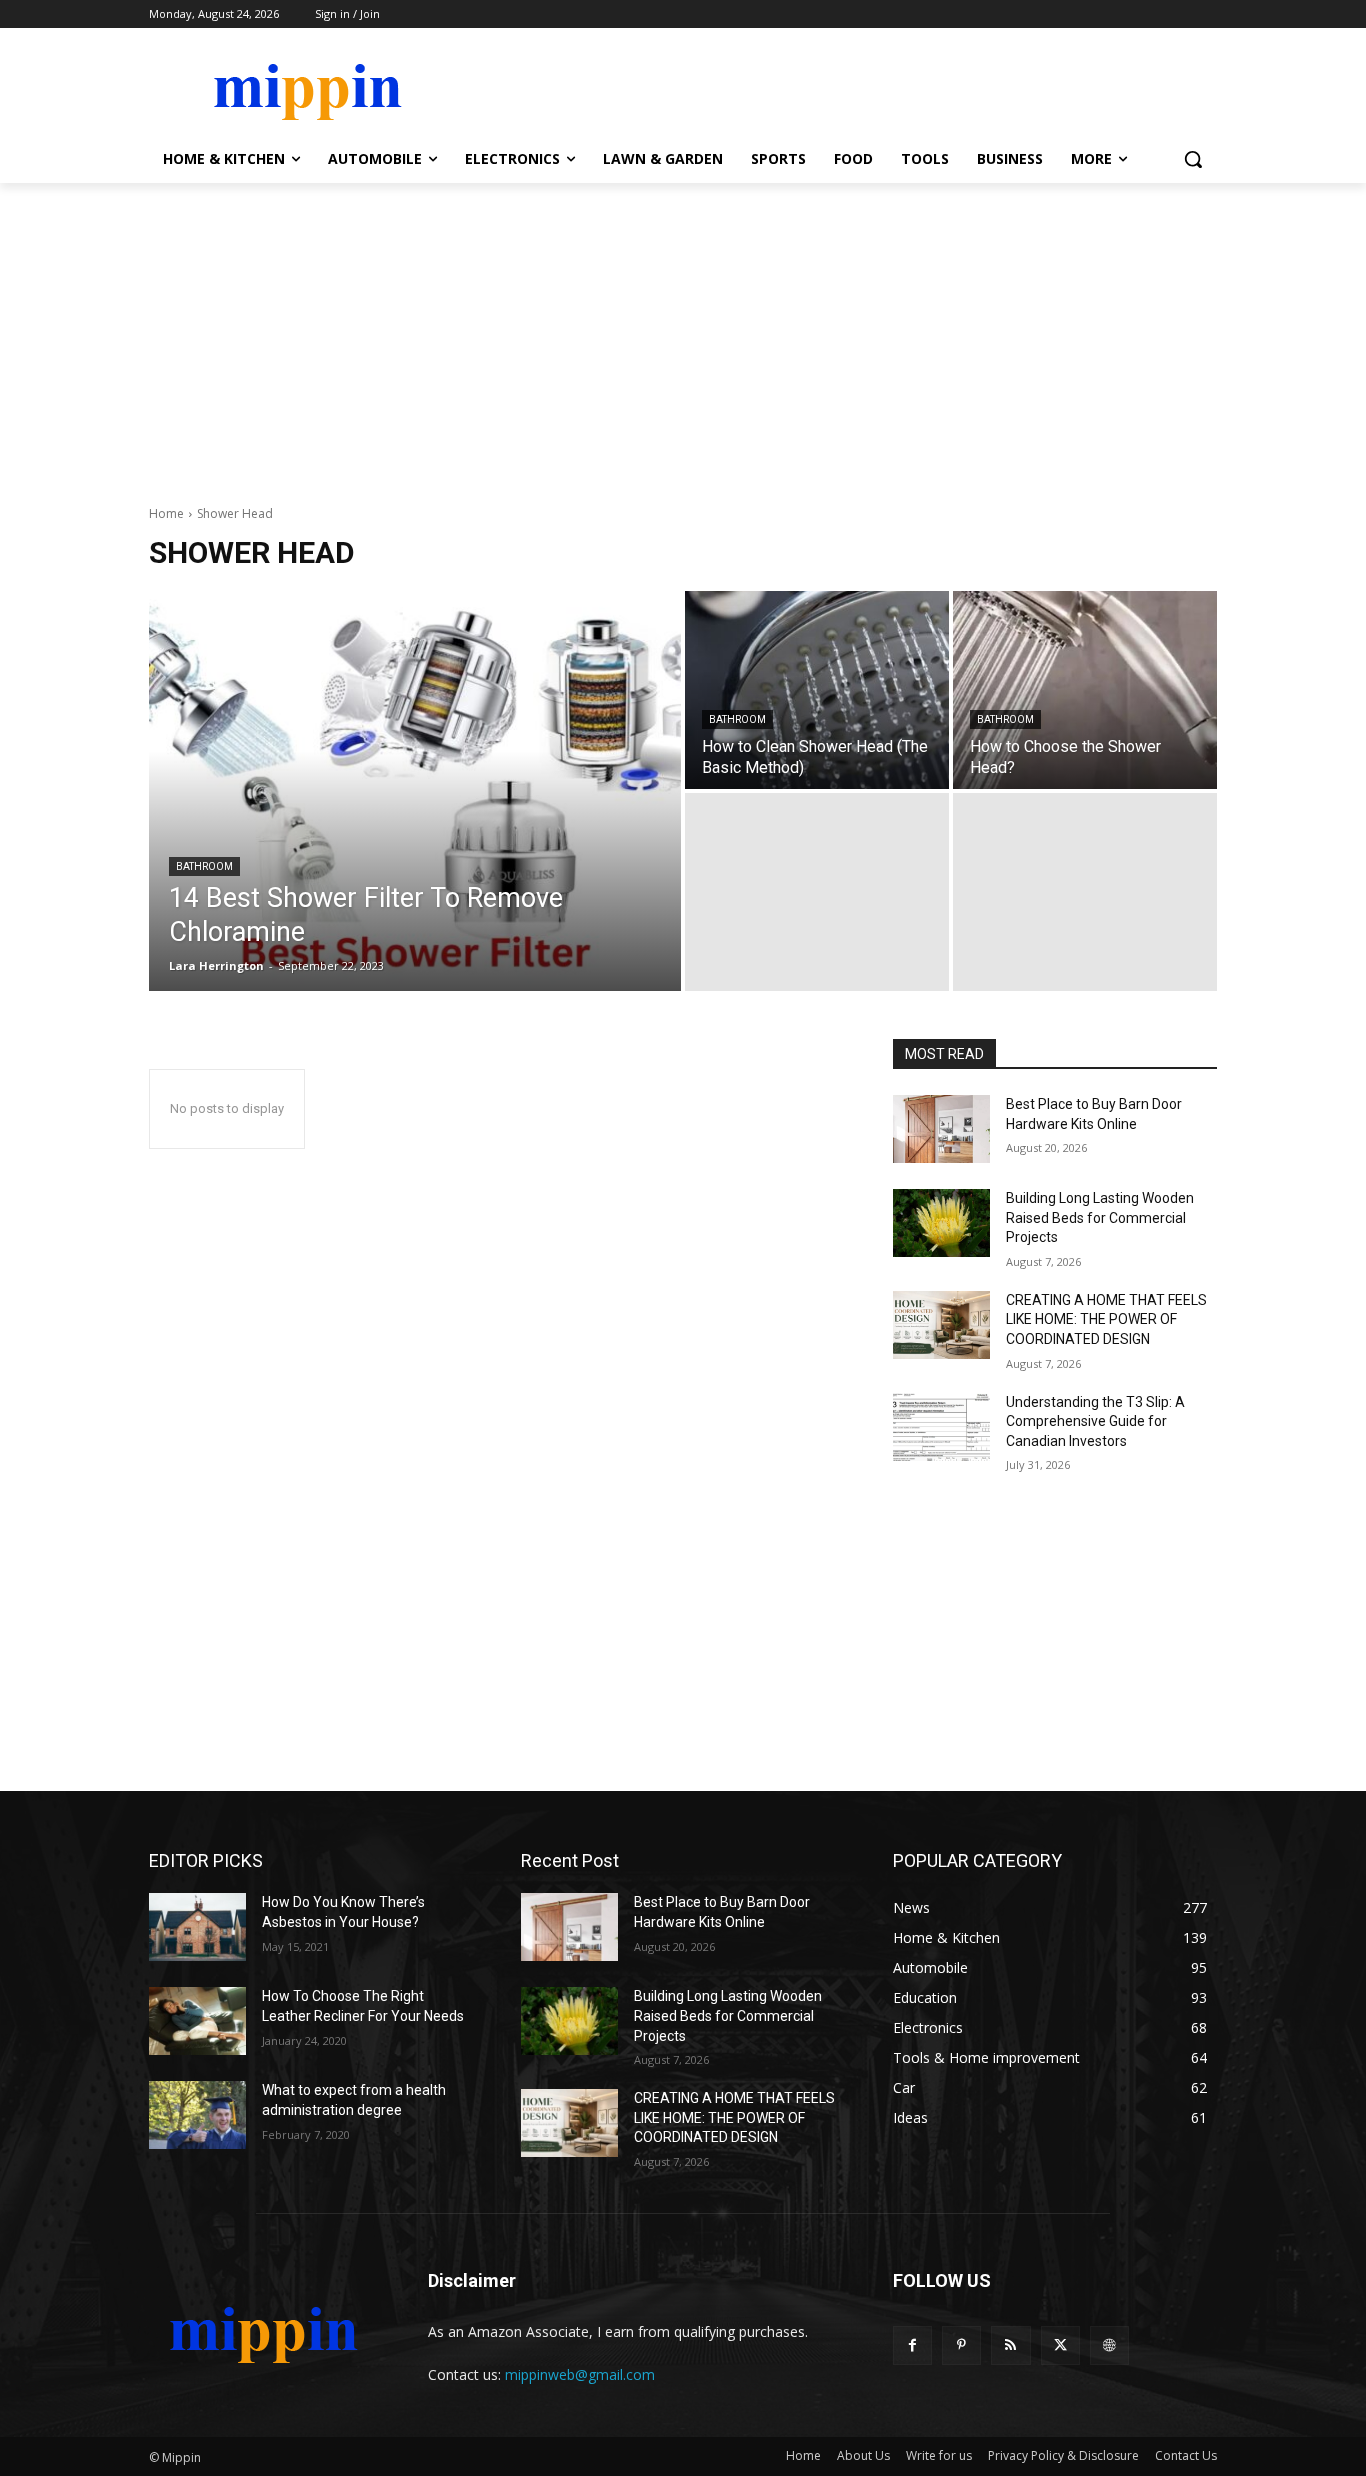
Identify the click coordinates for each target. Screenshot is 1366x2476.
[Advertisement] (683, 333)
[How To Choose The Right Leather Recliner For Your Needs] (197, 2021)
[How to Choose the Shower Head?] (1085, 690)
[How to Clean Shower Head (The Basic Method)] (817, 690)
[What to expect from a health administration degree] (197, 2115)
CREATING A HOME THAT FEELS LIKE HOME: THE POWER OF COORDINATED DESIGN (1106, 1319)
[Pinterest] (961, 2345)
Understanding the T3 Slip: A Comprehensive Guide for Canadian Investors (1095, 1421)
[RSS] (1010, 2345)
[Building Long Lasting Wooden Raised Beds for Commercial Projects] (941, 1223)
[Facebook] (912, 2345)
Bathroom (204, 866)
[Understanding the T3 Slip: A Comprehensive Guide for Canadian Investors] (941, 1427)
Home (166, 513)
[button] (1193, 159)
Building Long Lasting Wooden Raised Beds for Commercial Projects (1100, 1217)
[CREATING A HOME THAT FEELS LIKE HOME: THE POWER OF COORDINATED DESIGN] (941, 1325)
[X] (1060, 2345)
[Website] (1109, 2345)
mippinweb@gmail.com (580, 2374)
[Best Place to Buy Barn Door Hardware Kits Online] (941, 1129)
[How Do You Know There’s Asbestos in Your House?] (197, 1927)
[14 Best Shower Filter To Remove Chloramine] (415, 791)
